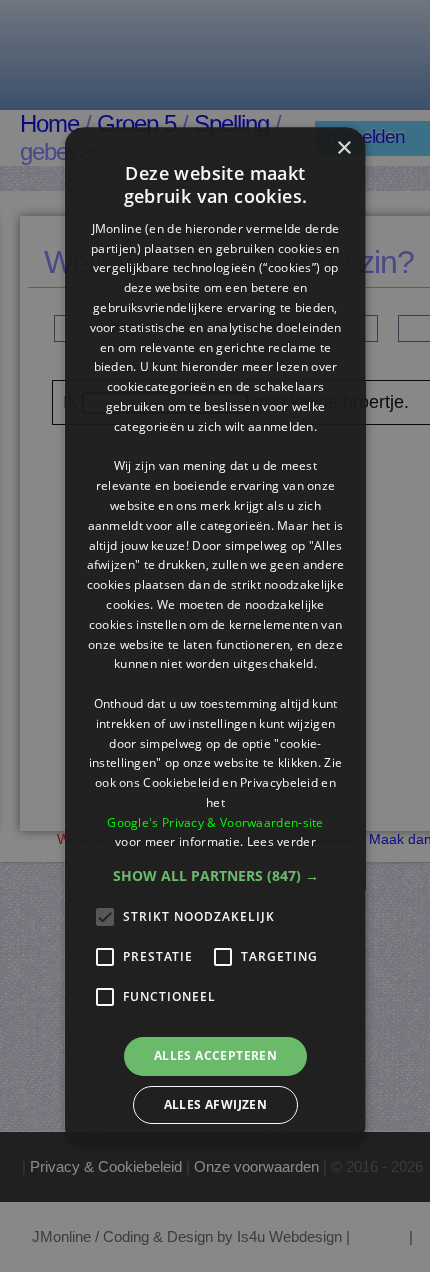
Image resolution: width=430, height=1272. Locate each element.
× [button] (343, 148)
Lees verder (280, 842)
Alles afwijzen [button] (215, 1104)
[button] (215, 876)
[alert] (215, 636)
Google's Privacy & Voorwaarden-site (215, 822)
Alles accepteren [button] (214, 1055)
